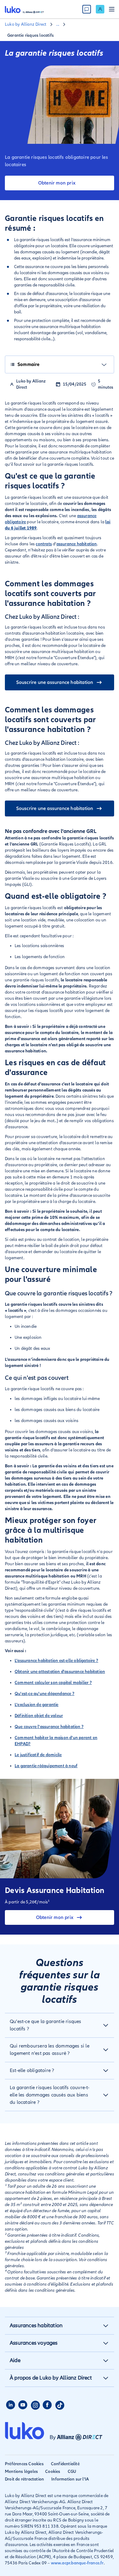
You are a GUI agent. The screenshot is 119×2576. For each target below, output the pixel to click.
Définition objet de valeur (39, 1716)
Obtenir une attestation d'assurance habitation (60, 1672)
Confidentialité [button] (65, 2464)
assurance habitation (77, 544)
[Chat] (87, 9)
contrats (44, 544)
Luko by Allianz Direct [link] (26, 24)
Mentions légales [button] (21, 2471)
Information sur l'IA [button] (70, 2479)
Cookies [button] (53, 2471)
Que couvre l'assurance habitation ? (49, 1727)
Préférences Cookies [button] (24, 2464)
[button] (60, 2025)
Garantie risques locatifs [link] (31, 35)
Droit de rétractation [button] (24, 2479)
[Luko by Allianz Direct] (24, 9)
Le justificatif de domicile (38, 1755)
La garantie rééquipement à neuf (46, 1766)
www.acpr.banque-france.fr (77, 2563)
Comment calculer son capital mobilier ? (53, 1683)
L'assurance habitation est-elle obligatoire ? (56, 1661)
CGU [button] (72, 2471)
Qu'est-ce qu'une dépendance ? (45, 1694)
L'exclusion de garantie (37, 1705)
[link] (100, 9)
